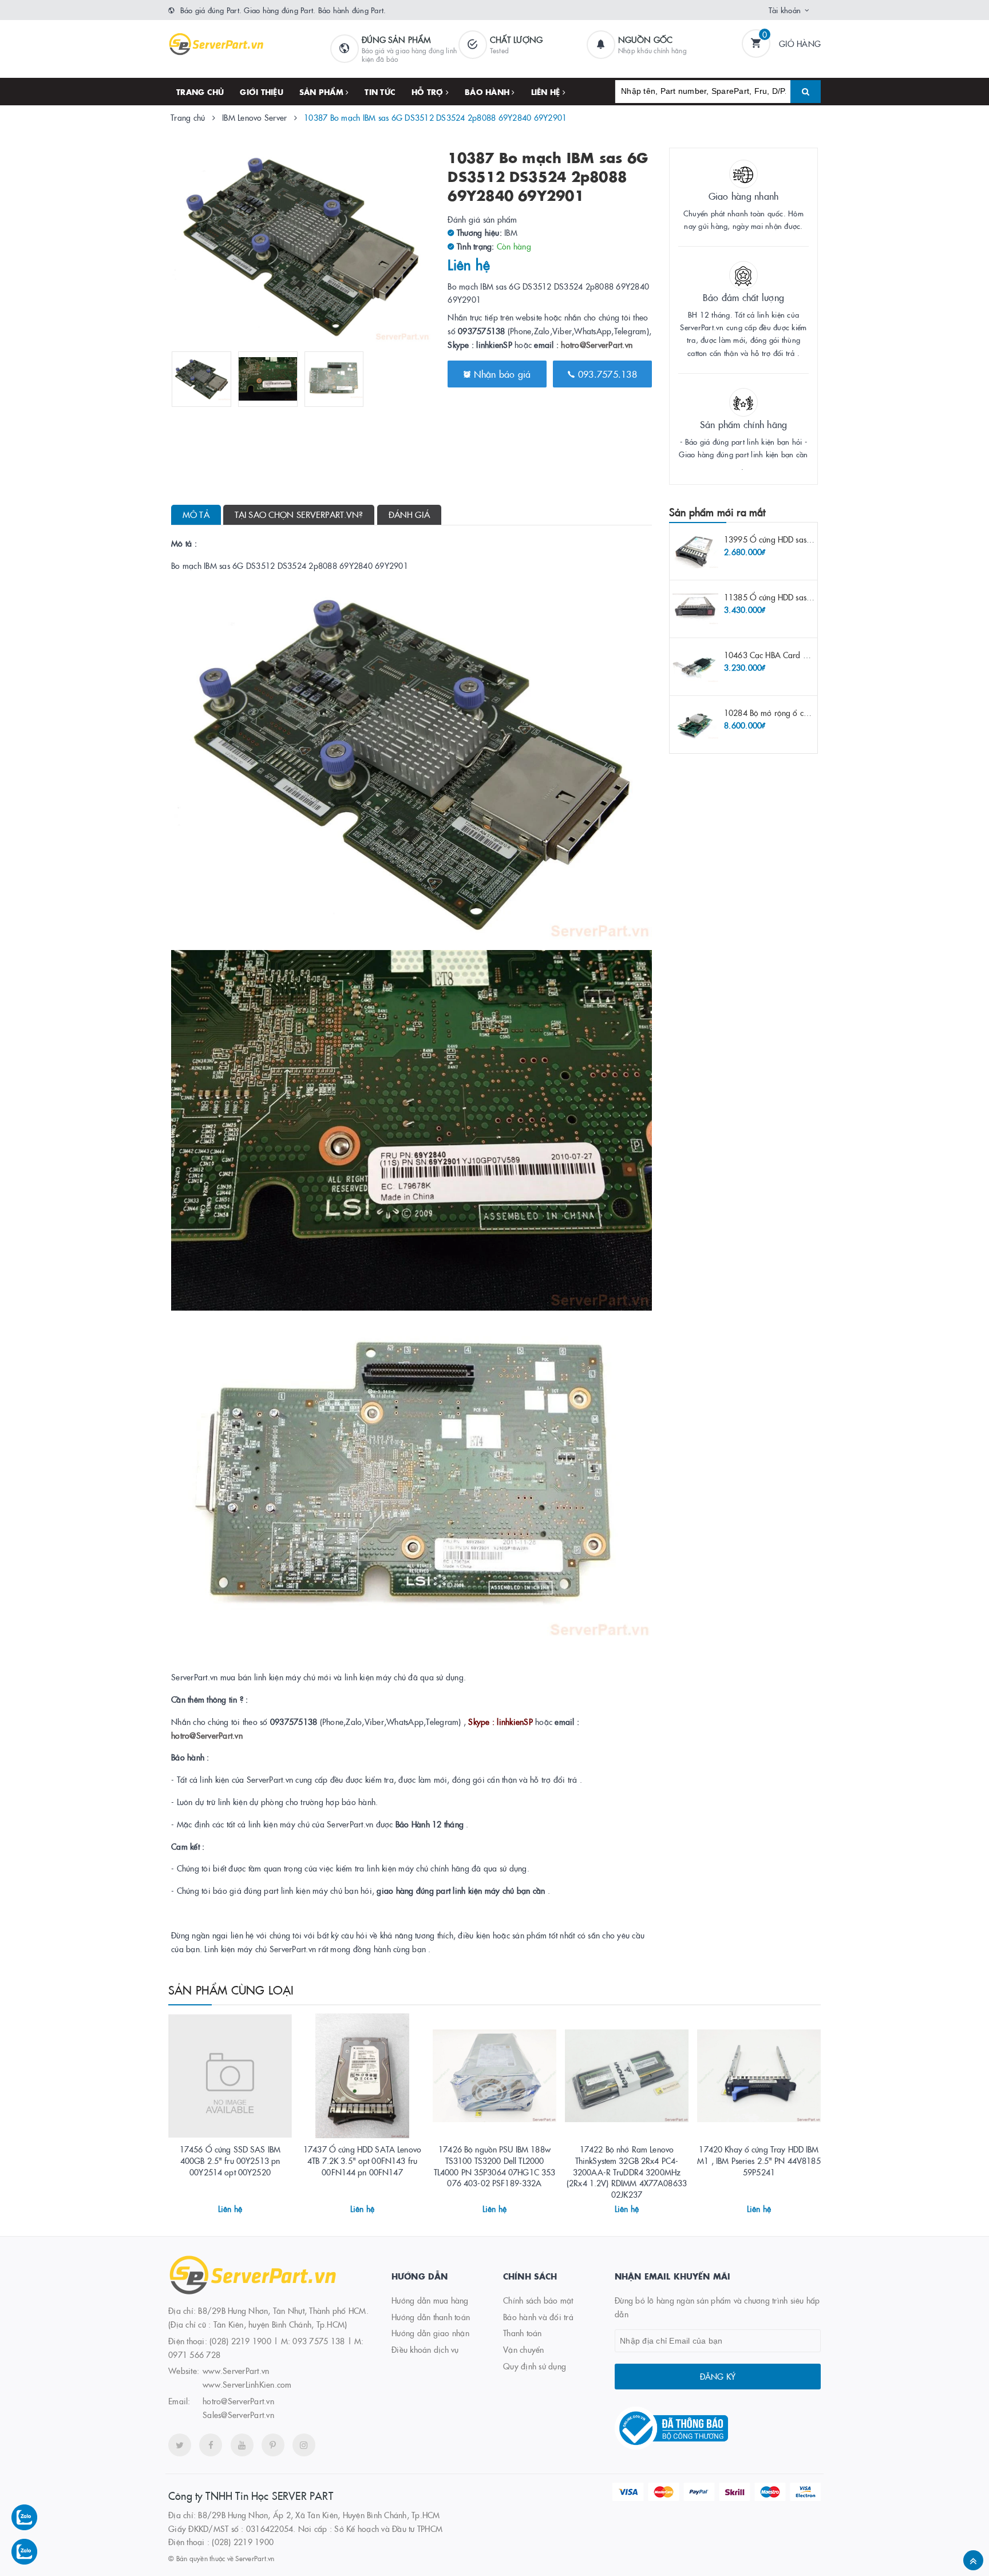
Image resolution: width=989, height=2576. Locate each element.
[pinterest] (273, 2445)
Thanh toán (523, 2333)
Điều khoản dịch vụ (425, 2349)
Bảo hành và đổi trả (538, 2317)
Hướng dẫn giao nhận (430, 2333)
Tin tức (380, 92)
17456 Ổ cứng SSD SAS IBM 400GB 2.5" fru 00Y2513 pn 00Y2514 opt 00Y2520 (230, 2160)
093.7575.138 (606, 374)
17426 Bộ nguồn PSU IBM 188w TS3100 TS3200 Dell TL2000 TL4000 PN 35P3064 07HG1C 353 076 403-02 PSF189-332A (495, 2166)
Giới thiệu (262, 92)
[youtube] (242, 2445)
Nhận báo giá (501, 374)
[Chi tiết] (215, 2205)
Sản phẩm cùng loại (231, 1989)
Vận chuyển (524, 2349)
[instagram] (304, 2445)
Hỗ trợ (429, 92)
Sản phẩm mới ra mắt (717, 512)
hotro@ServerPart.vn (597, 345)
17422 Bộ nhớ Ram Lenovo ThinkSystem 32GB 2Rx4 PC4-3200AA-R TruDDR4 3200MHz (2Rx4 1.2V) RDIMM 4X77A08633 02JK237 (627, 2171)
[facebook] (211, 2445)
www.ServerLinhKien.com (247, 2384)
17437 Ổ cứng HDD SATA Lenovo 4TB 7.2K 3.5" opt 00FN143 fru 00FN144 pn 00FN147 (362, 2160)
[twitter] (180, 2445)
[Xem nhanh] (243, 2205)
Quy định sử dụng (535, 2366)
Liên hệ (547, 92)
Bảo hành (488, 92)
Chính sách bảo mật (538, 2300)
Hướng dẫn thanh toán (431, 2317)
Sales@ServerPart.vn (238, 2415)
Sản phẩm (323, 92)
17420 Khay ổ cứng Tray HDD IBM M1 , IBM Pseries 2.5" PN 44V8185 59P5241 (759, 2160)
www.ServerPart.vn (236, 2371)
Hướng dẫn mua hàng (430, 2300)
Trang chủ (200, 92)
